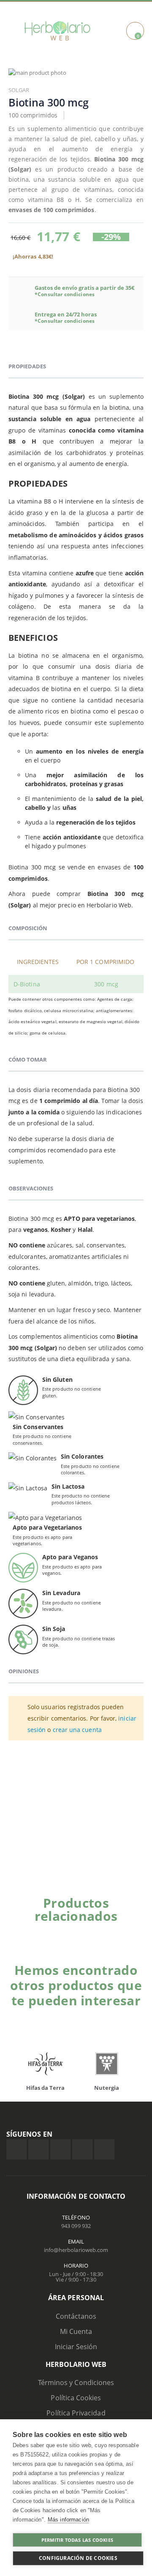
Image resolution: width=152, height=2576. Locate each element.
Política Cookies (76, 2398)
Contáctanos (76, 2316)
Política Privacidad (76, 2413)
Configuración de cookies (78, 2558)
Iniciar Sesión (76, 2347)
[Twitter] (38, 2149)
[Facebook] (16, 2149)
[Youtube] (104, 2149)
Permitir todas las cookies (77, 2540)
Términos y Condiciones (76, 2383)
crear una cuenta (77, 1730)
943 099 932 (76, 2226)
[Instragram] (60, 2149)
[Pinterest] (82, 2149)
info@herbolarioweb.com (76, 2250)
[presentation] (21, 2066)
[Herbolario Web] (57, 31)
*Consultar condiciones (65, 294)
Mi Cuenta (76, 2331)
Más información (68, 2520)
